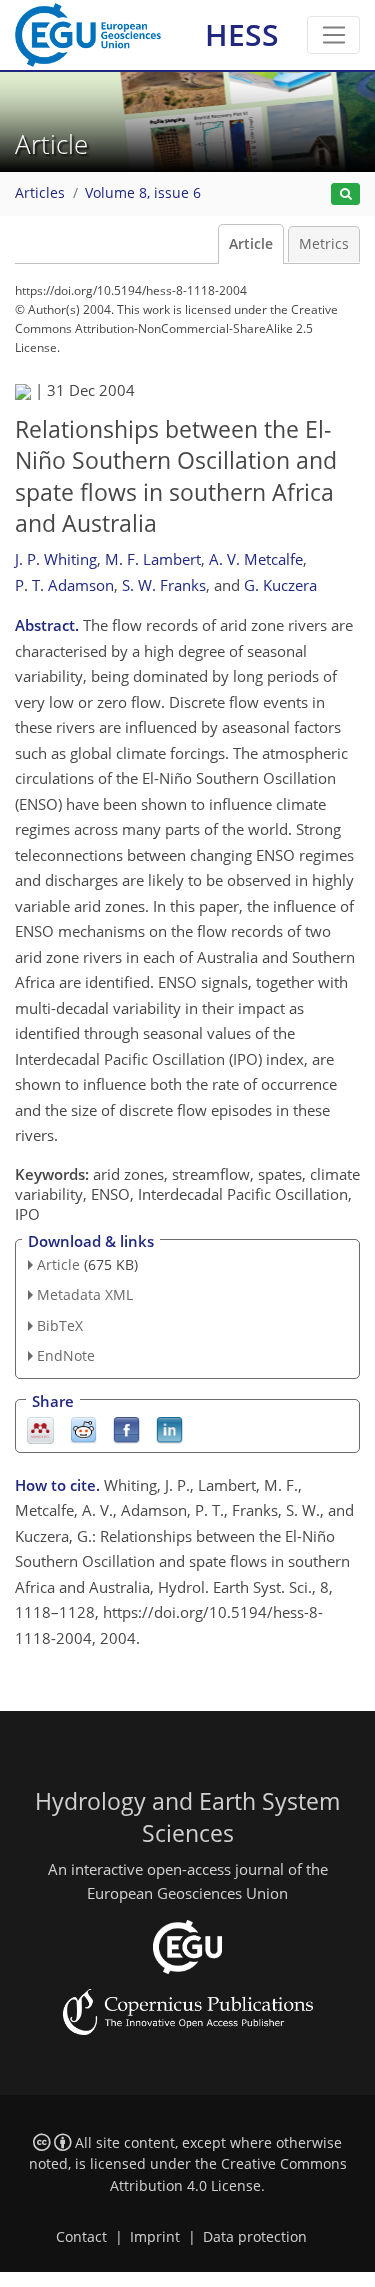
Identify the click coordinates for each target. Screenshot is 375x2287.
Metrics (324, 244)
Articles (40, 193)
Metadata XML (85, 1294)
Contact (81, 2237)
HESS (242, 34)
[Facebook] (126, 1428)
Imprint (155, 2237)
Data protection (255, 2237)
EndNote (66, 1355)
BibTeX (60, 1325)
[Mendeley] (40, 1428)
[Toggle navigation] (333, 35)
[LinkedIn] (169, 1428)
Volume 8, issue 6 (143, 193)
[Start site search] (345, 194)
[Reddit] (83, 1428)
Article (251, 244)
